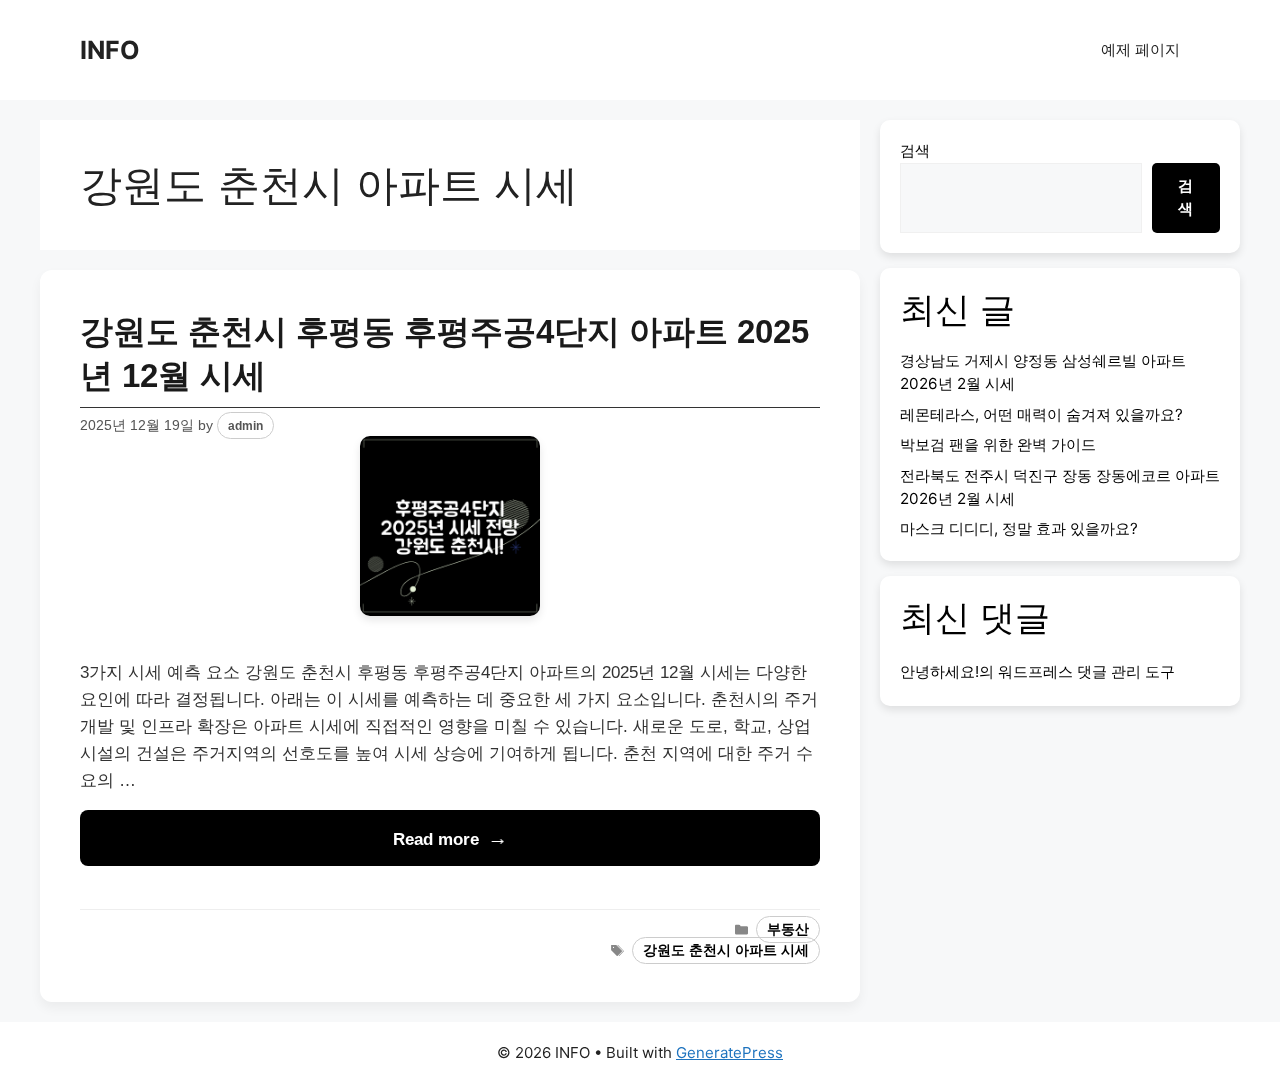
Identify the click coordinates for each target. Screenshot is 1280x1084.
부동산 (788, 929)
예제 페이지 (1140, 49)
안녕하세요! (939, 671)
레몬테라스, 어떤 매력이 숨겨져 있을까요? (1041, 414)
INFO (110, 50)
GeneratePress (729, 1052)
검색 (915, 150)
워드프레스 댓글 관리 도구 (1086, 671)
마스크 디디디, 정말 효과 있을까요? (1019, 528)
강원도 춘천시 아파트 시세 (726, 950)
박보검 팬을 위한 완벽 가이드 (998, 444)
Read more (436, 839)
